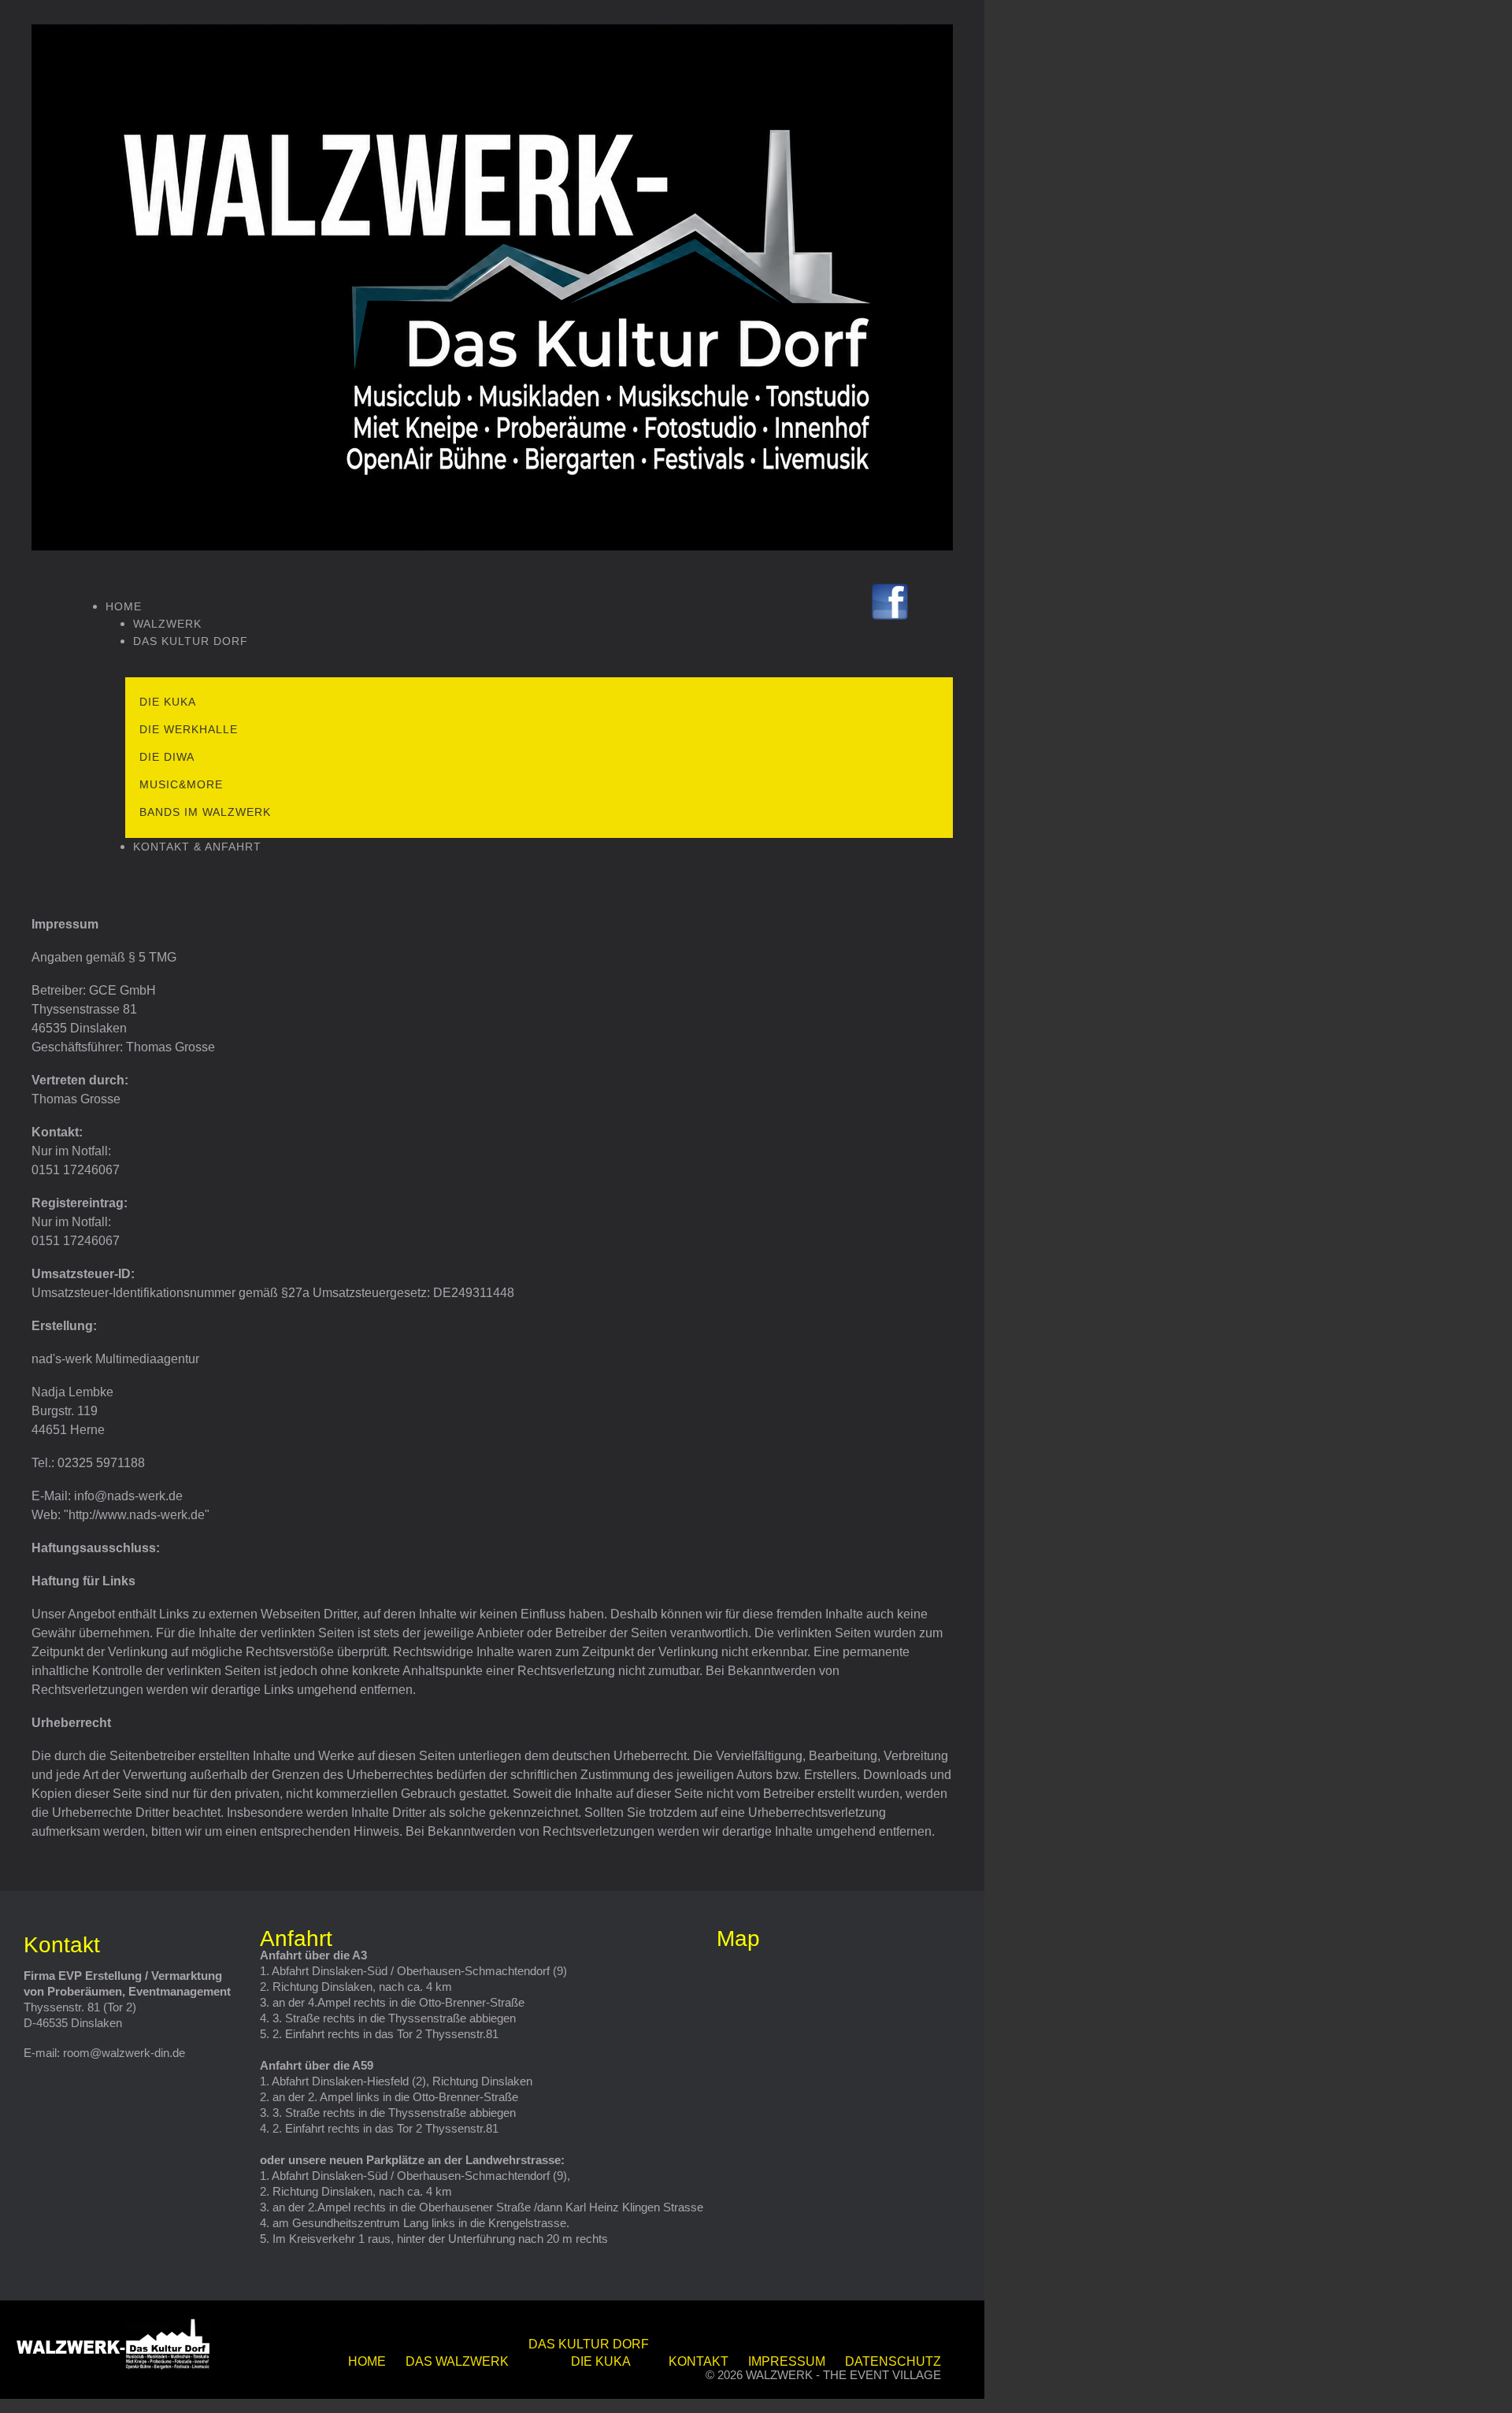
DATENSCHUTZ (893, 2361)
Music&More (181, 784)
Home (124, 606)
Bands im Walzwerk (205, 812)
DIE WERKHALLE (189, 729)
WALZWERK (167, 624)
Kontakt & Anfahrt (197, 847)
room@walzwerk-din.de (124, 2053)
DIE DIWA (167, 757)
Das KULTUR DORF (191, 641)
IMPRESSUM (787, 2361)
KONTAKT (699, 2361)
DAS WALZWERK (457, 2361)
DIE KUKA (168, 702)
